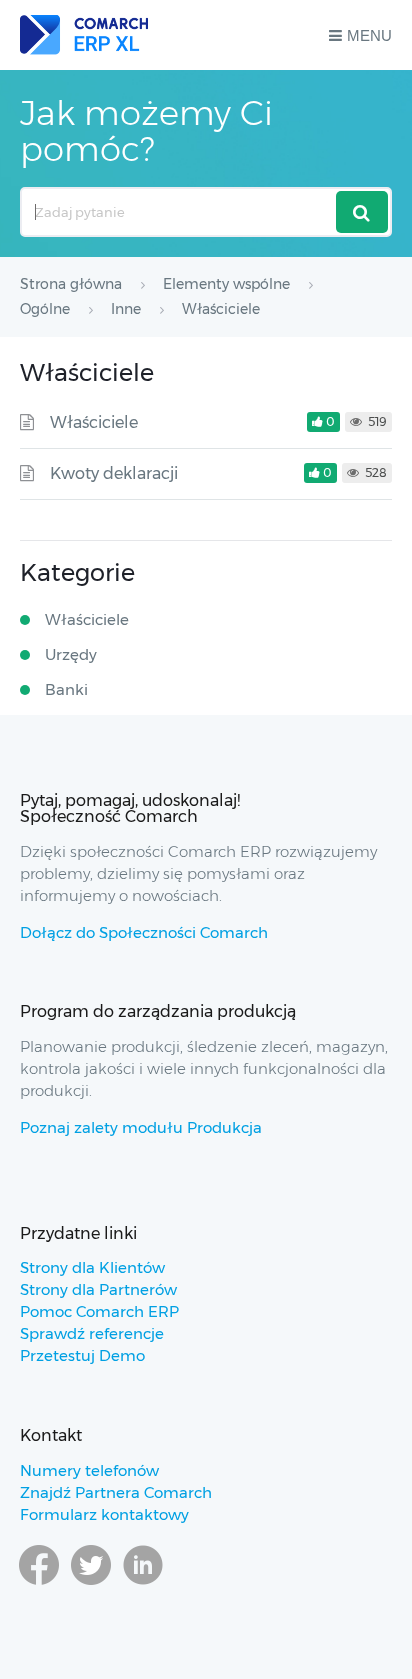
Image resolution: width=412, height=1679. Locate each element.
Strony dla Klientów (92, 1267)
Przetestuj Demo (82, 1355)
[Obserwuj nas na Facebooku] (39, 1584)
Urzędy (71, 654)
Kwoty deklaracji (114, 473)
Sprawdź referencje (92, 1333)
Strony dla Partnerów (98, 1289)
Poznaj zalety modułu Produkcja (141, 1127)
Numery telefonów (89, 1470)
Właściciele (94, 422)
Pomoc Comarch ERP (99, 1311)
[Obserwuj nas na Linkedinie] (143, 1584)
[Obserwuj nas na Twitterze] (91, 1584)
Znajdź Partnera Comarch (116, 1492)
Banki (66, 689)
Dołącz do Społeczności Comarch (144, 932)
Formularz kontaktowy (104, 1514)
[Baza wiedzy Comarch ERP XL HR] (84, 35)
